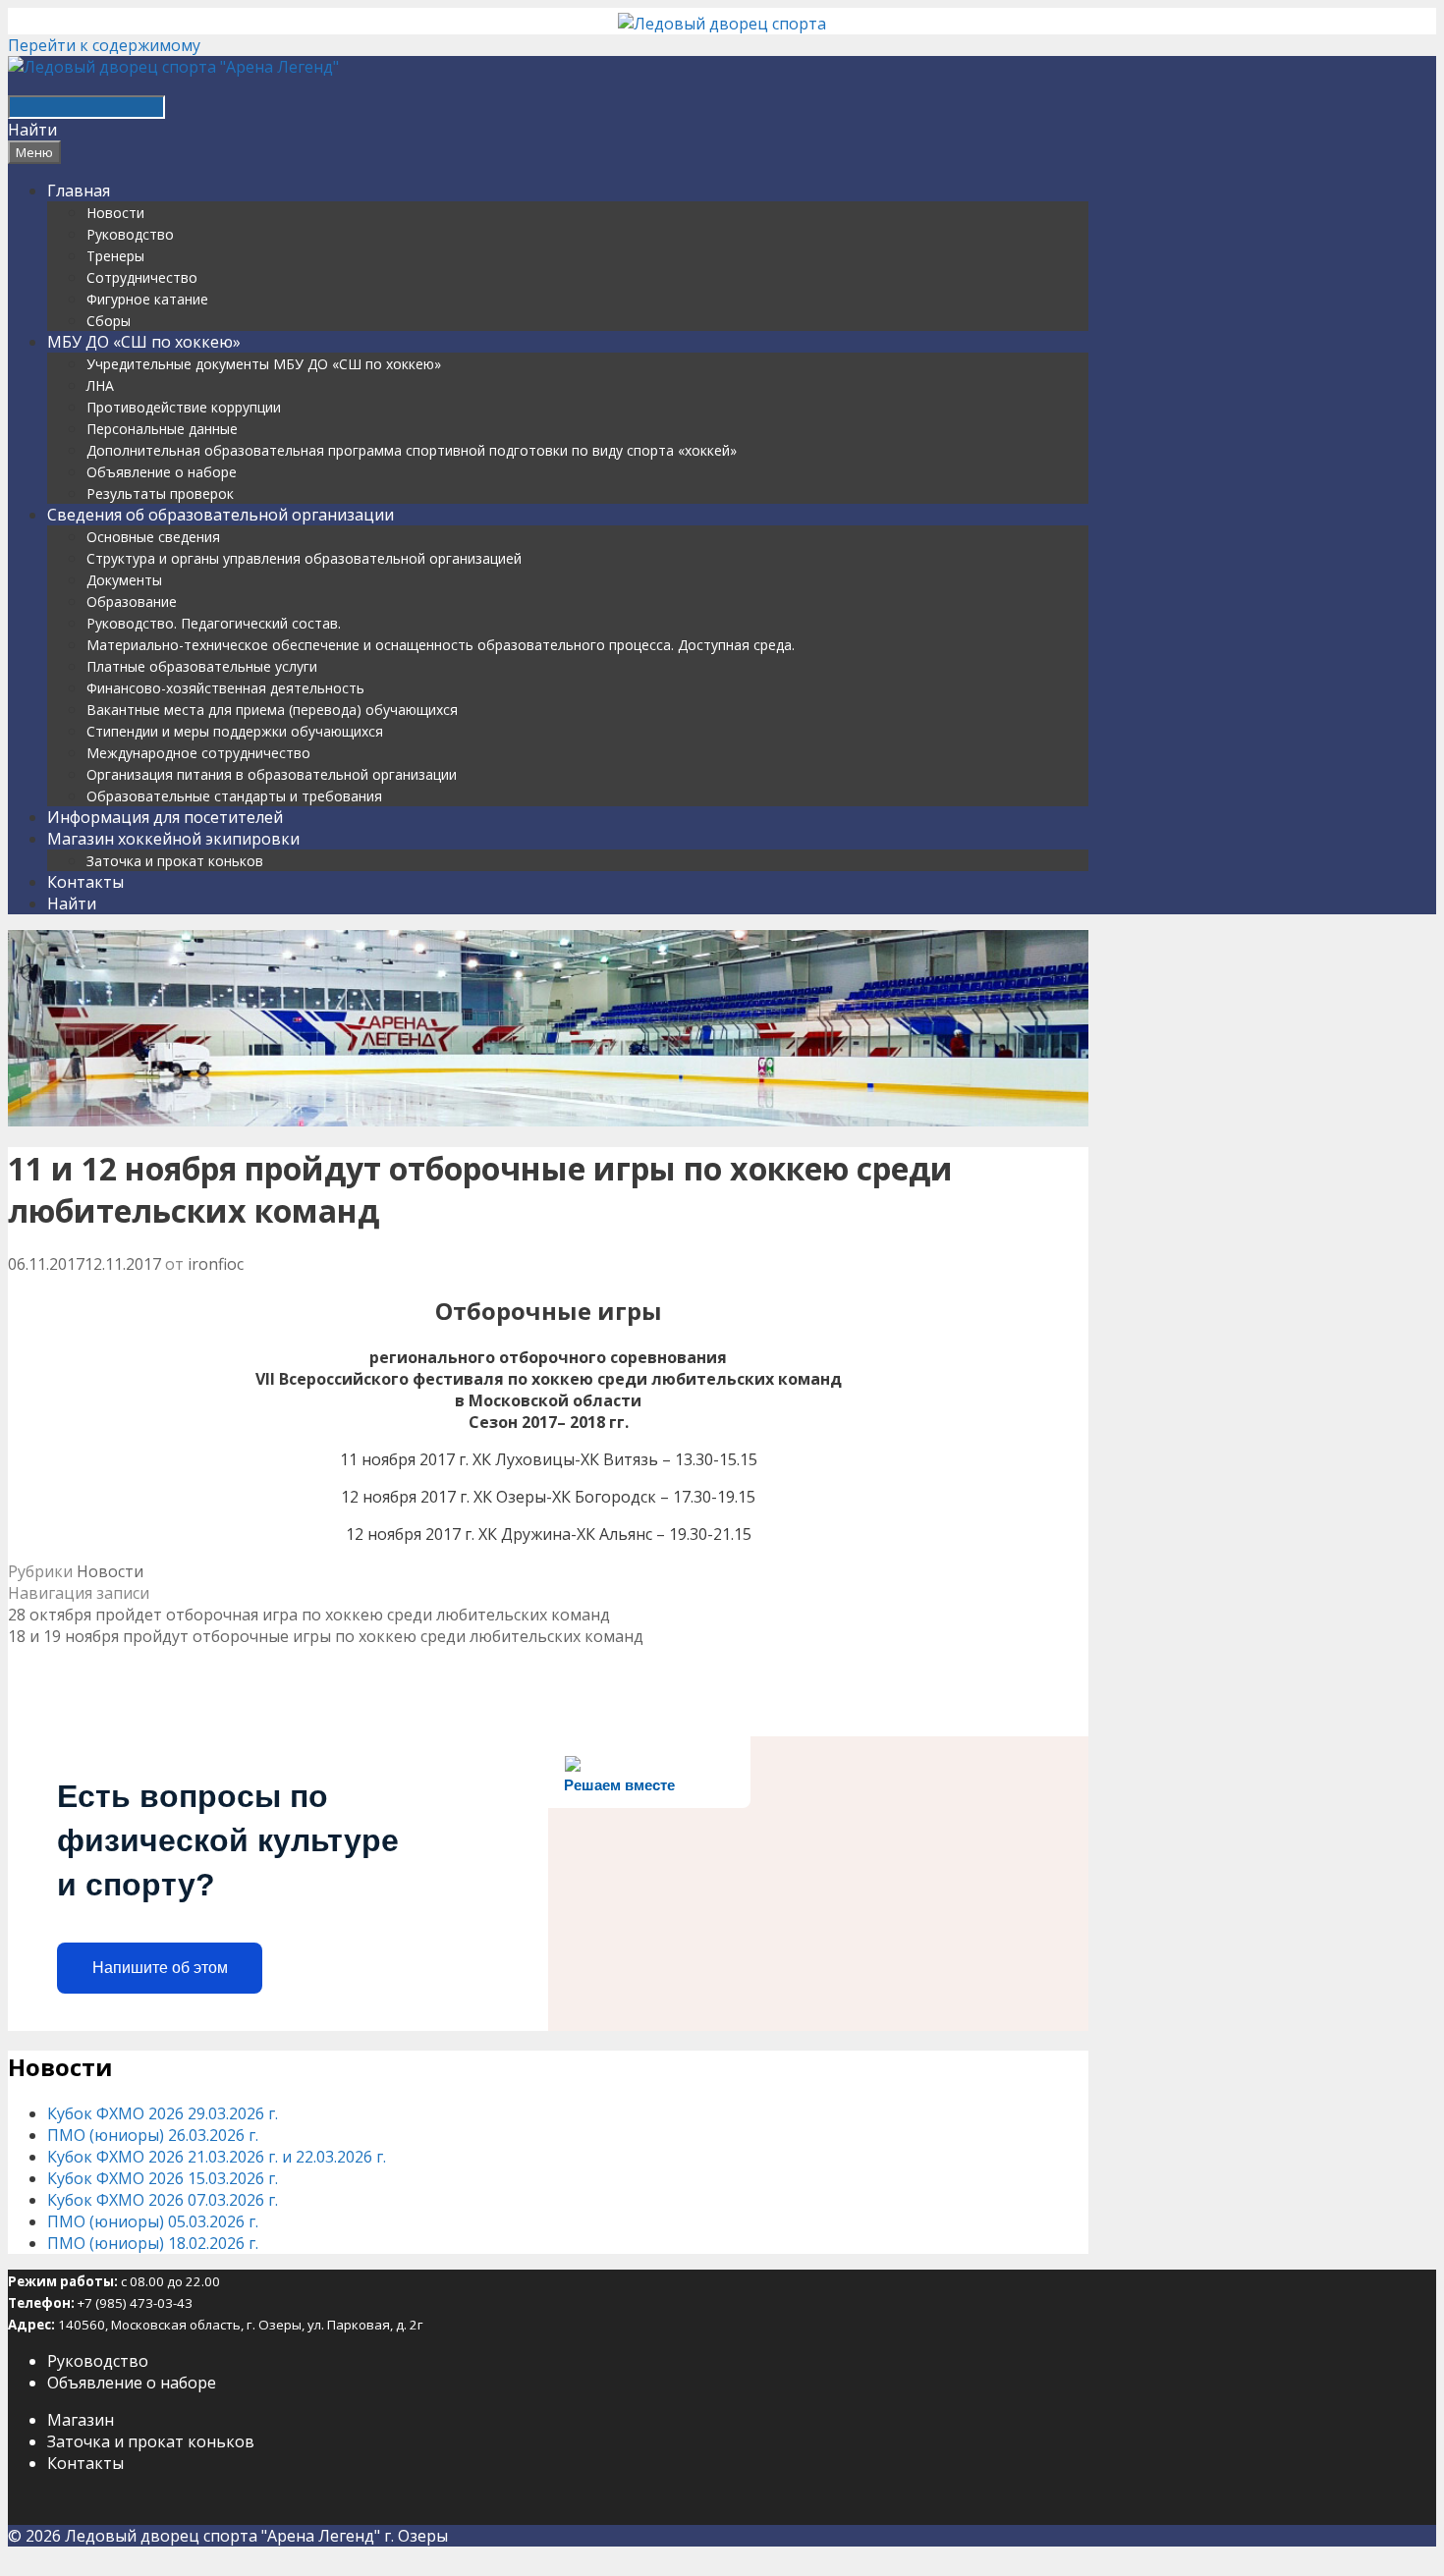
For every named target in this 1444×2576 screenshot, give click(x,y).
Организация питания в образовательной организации (272, 774)
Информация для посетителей (165, 817)
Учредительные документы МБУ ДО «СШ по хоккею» (264, 364)
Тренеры (115, 256)
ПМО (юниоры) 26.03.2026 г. (153, 2135)
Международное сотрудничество (198, 753)
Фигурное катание (147, 299)
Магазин (81, 2420)
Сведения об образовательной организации (221, 515)
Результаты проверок (160, 493)
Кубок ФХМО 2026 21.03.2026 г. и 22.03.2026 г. (217, 2157)
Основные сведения (153, 537)
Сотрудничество (142, 277)
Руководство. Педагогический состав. (214, 623)
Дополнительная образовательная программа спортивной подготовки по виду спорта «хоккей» (412, 450)
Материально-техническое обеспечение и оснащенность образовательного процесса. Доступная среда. (441, 645)
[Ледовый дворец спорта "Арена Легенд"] (173, 67)
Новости (115, 213)
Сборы (109, 321)
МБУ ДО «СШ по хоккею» (144, 342)
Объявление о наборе (162, 472)
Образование (132, 602)
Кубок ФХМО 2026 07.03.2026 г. (163, 2200)
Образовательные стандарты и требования (234, 796)
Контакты (85, 882)
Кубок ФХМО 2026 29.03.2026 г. (163, 2113)
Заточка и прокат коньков (175, 861)
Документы (124, 580)
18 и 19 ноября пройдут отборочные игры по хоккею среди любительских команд (326, 1636)
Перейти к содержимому (104, 45)
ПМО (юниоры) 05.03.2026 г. (153, 2221)
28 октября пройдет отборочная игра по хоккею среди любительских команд (309, 1615)
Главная (79, 191)
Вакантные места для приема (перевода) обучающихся (272, 710)
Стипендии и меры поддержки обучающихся (235, 731)
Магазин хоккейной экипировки (173, 839)
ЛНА (100, 385)
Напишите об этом (160, 1968)
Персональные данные (162, 429)
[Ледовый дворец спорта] (722, 24)
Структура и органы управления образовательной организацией (304, 558)
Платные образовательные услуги (202, 666)
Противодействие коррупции (184, 407)
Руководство (130, 234)
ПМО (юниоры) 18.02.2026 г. (153, 2243)
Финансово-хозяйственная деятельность (225, 688)
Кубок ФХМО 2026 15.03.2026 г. (163, 2178)
